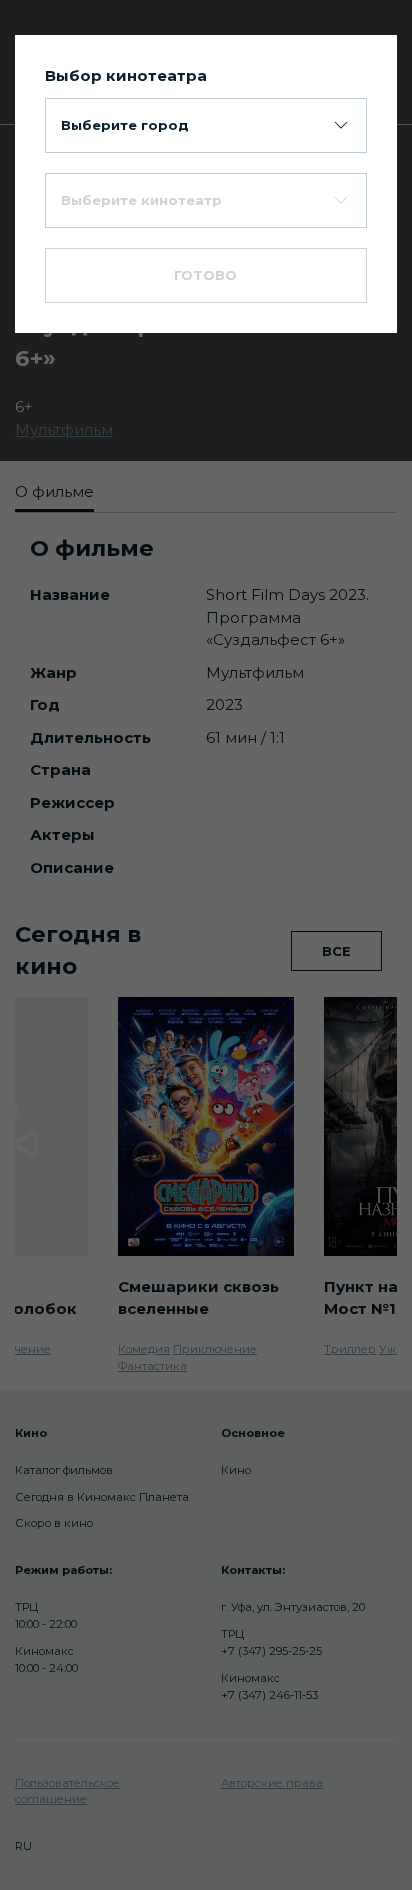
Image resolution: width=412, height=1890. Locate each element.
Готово (205, 275)
